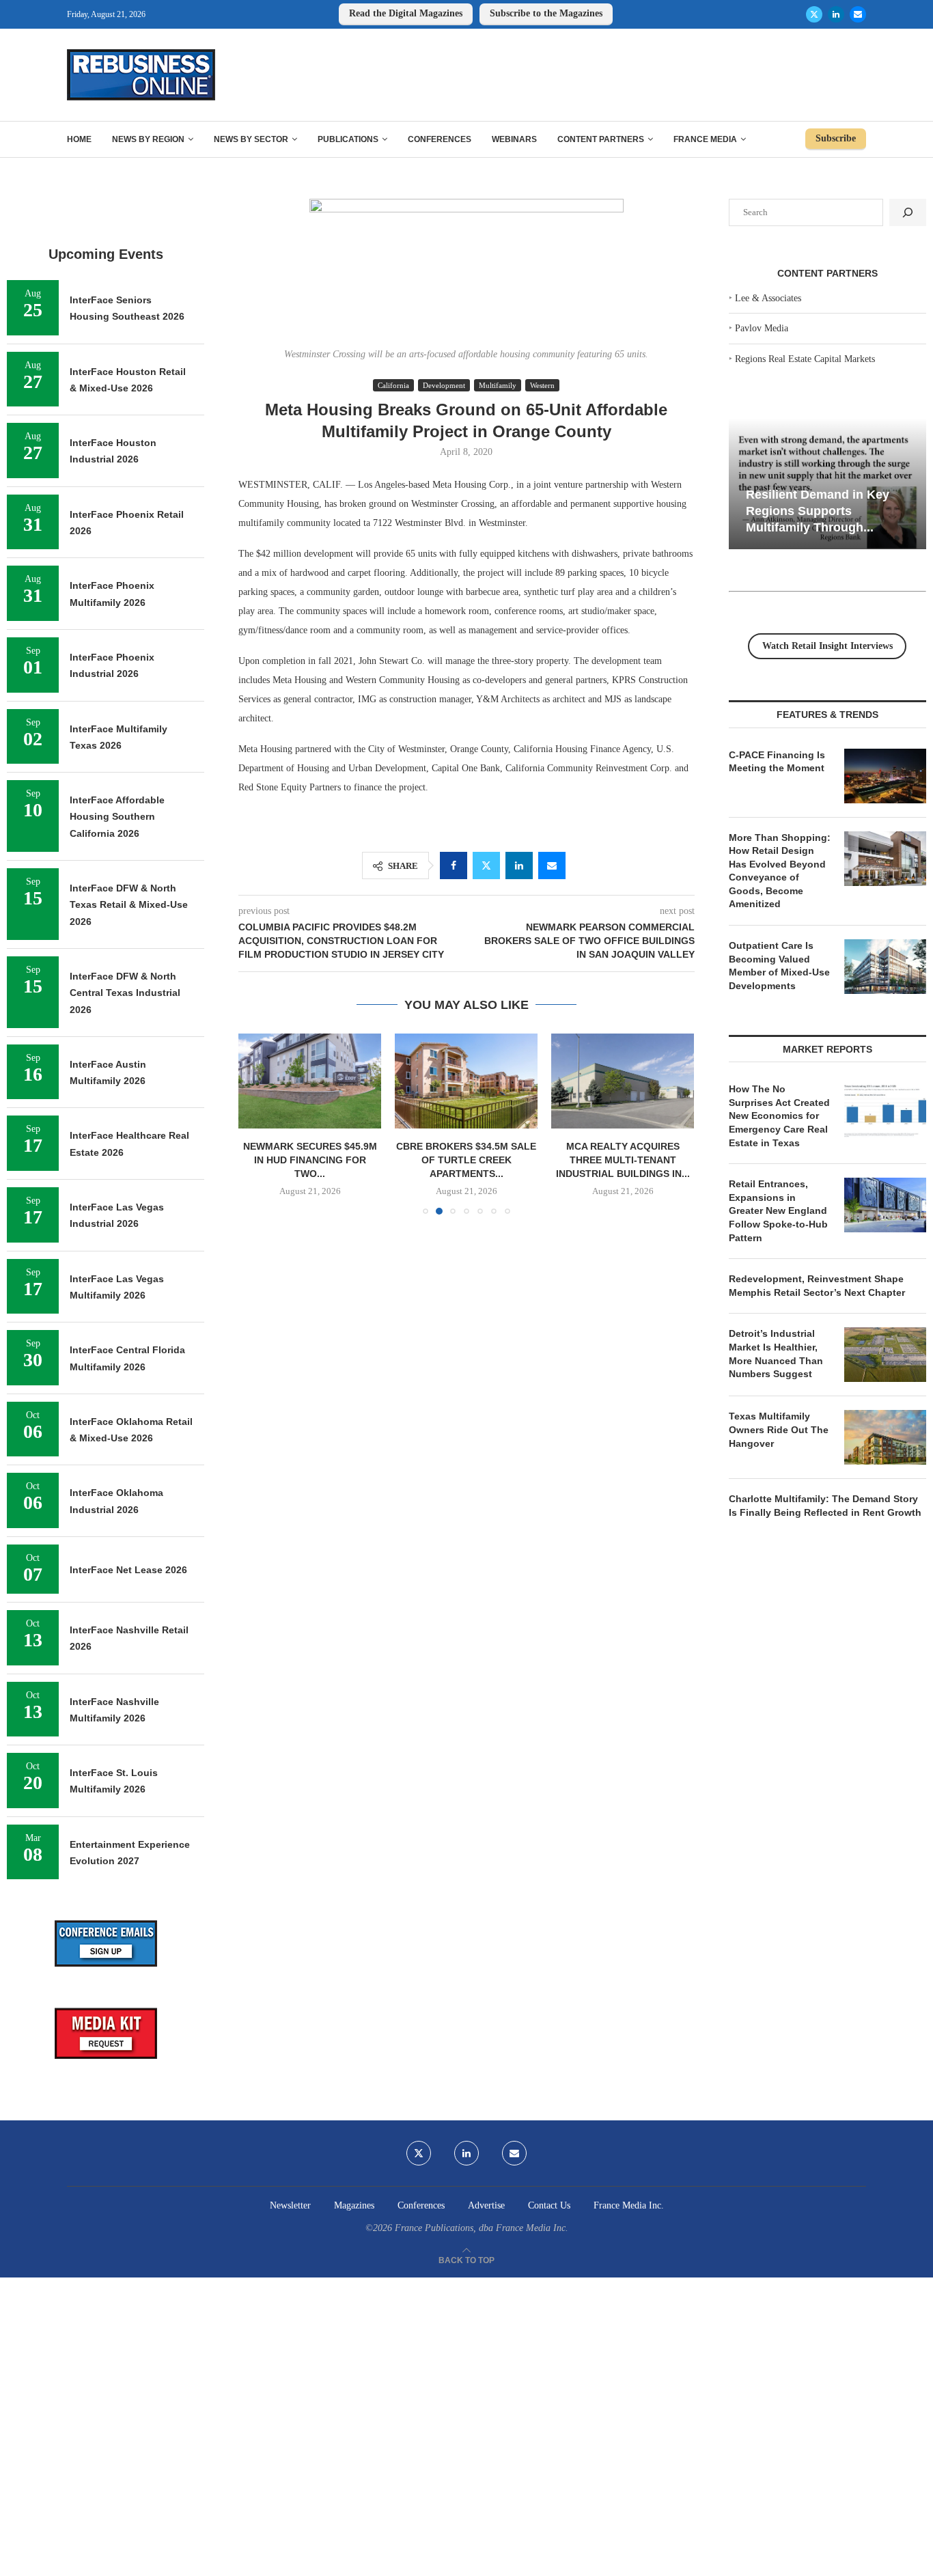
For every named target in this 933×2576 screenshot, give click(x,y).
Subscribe (836, 138)
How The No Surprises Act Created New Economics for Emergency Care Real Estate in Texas (779, 1116)
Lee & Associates (768, 298)
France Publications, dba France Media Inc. (482, 2228)
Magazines (354, 2205)
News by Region (148, 139)
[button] (257, 1124)
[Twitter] (814, 14)
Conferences (440, 139)
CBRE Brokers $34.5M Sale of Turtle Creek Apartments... (466, 1160)
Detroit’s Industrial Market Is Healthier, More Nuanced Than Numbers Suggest (776, 1354)
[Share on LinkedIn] (519, 865)
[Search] (908, 212)
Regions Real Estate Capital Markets (805, 359)
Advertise (486, 2205)
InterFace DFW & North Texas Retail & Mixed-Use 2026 (129, 905)
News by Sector (251, 139)
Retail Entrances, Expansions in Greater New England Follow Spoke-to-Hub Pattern (778, 1210)
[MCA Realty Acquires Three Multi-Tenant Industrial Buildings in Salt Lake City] (623, 1081)
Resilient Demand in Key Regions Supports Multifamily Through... (818, 511)
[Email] (858, 14)
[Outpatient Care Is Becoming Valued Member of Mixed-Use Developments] (885, 967)
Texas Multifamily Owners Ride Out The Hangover (779, 1429)
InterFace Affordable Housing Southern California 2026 (117, 817)
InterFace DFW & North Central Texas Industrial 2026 (125, 993)
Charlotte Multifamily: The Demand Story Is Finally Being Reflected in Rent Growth (825, 1506)
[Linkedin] (836, 14)
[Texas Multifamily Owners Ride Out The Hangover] (885, 1437)
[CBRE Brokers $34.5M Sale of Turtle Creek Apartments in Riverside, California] (466, 1081)
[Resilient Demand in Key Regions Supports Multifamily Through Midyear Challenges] (827, 484)
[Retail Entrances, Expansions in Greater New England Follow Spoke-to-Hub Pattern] (885, 1205)
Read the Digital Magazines (406, 13)
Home (79, 139)
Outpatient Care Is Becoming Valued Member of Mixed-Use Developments (779, 966)
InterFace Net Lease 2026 (128, 1570)
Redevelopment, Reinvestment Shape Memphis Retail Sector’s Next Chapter (817, 1286)
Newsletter (290, 2205)
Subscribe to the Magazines (546, 13)
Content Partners (601, 139)
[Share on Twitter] (486, 865)
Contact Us (549, 2205)
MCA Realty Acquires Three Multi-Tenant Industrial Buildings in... (623, 1160)
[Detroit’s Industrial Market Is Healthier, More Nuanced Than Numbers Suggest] (885, 1355)
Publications (348, 139)
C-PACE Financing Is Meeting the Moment (777, 762)
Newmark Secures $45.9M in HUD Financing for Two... (310, 1160)
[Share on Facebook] (454, 865)
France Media (705, 139)
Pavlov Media (762, 328)
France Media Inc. (629, 2205)
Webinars (514, 139)
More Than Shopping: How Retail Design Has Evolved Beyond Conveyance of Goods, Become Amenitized (780, 871)
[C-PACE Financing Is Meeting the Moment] (885, 776)
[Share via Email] (552, 865)
